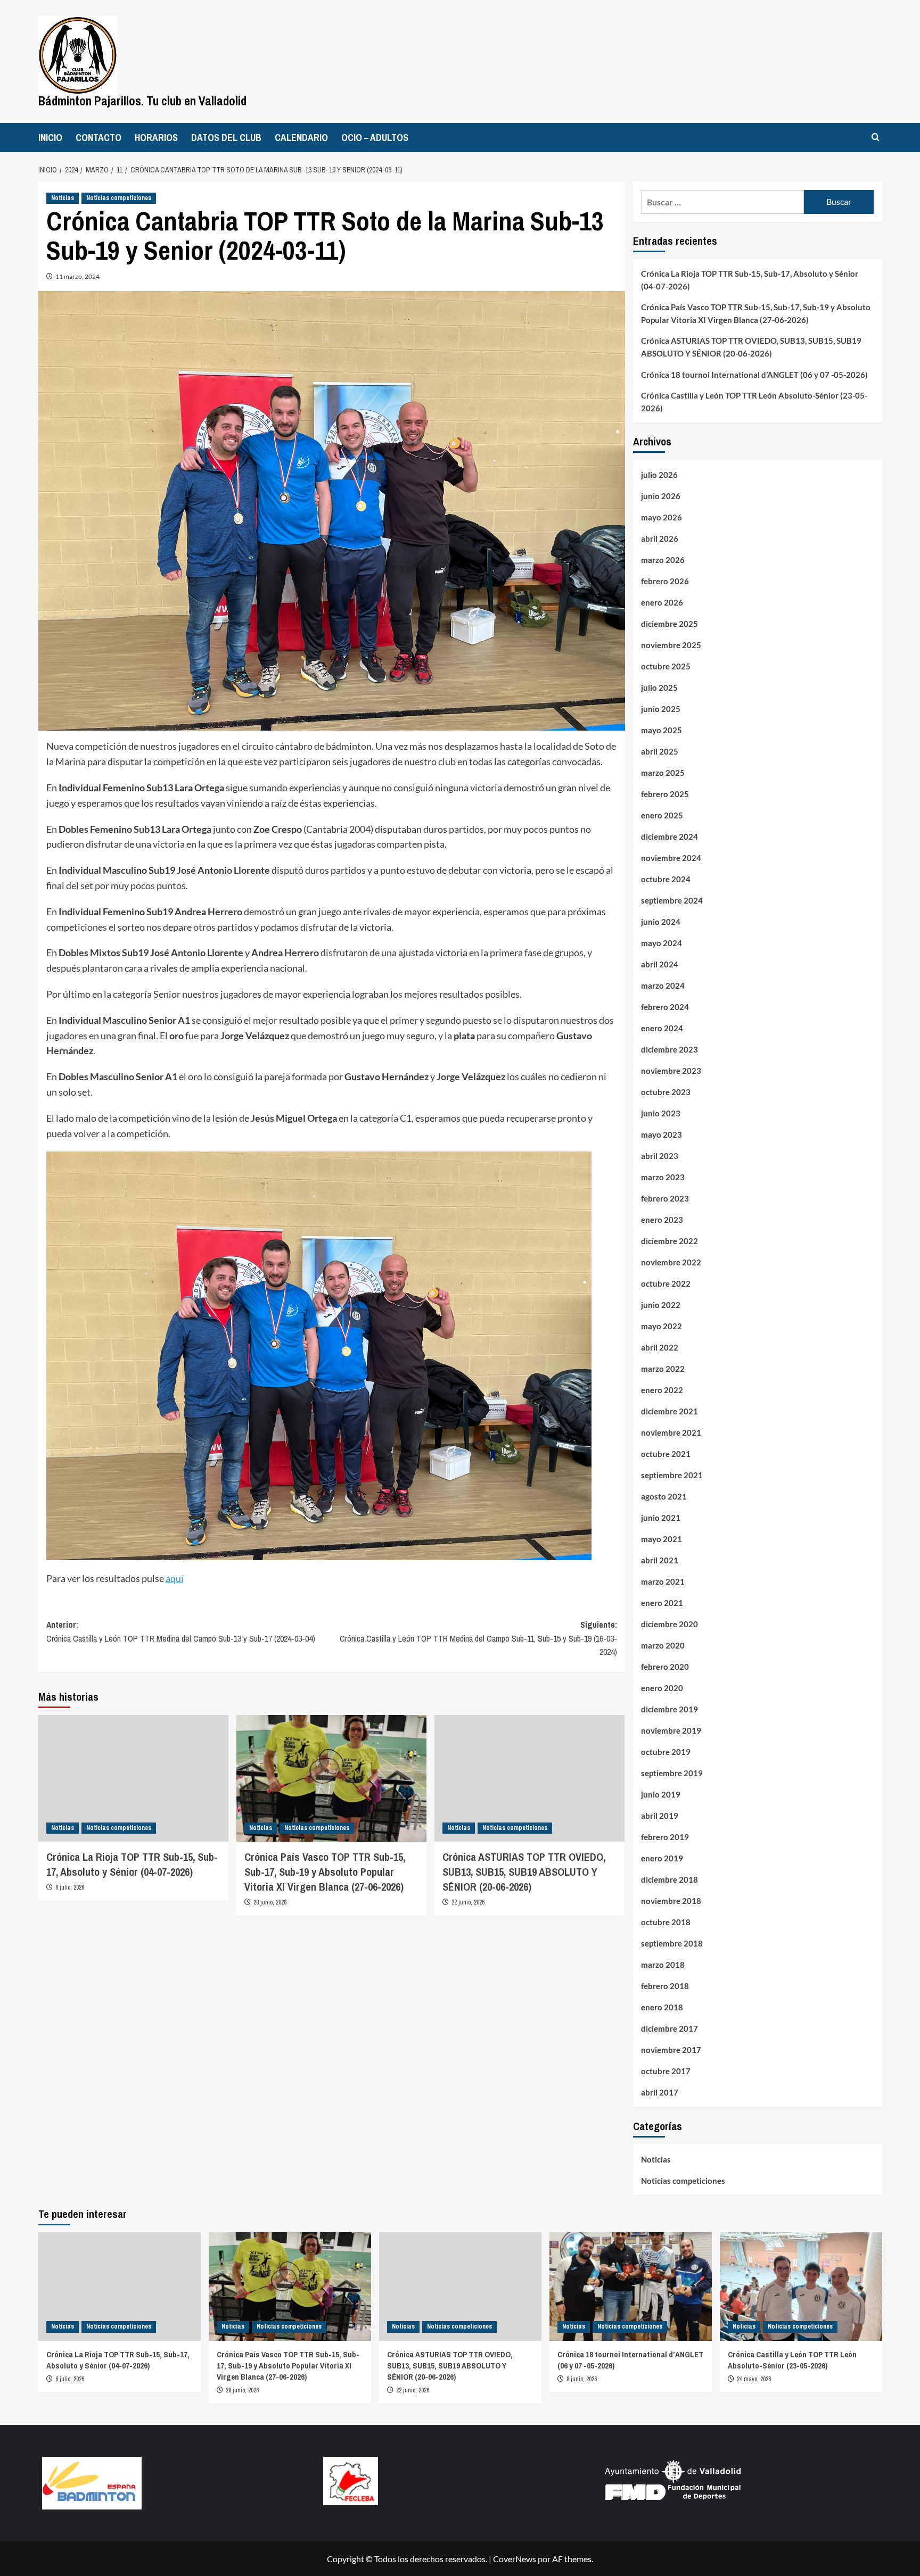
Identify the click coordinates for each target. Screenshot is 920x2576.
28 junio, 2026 (270, 1902)
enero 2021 (662, 1603)
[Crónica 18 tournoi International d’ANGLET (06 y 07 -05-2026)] (631, 2286)
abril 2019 (660, 1816)
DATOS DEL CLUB (226, 138)
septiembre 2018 (672, 1943)
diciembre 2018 (670, 1879)
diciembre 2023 (670, 1049)
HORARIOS (156, 138)
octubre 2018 (666, 1922)
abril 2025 (660, 751)
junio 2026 (661, 496)
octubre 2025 (666, 666)
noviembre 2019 (671, 1730)
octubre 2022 (666, 1283)
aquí (175, 1578)
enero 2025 (662, 815)
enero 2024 (662, 1028)
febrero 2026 (665, 581)
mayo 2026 (662, 517)
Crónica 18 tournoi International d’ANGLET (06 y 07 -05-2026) (754, 375)
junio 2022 (661, 1305)
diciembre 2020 (670, 1624)
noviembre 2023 (671, 1071)
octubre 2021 (666, 1454)
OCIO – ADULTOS (375, 138)
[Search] (876, 138)
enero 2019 (662, 1858)
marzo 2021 (663, 1581)
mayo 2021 (662, 1539)
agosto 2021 (664, 1496)
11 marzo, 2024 (77, 276)
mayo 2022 (662, 1326)
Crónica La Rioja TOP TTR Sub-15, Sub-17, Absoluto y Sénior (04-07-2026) (132, 1864)
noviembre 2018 (671, 1901)
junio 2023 (661, 1113)
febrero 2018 (665, 1986)
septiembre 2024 (672, 900)
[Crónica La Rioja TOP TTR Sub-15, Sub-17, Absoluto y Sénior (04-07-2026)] (133, 1778)
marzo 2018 (663, 1965)
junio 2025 (661, 709)
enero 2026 (662, 602)
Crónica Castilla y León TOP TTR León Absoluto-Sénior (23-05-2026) (754, 402)
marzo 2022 (663, 1369)
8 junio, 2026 (582, 2379)
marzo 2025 (663, 773)
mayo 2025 (662, 730)
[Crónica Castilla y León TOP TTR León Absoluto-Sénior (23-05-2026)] (801, 2286)
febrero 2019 (665, 1837)
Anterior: (181, 1631)
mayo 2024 (662, 943)
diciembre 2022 (670, 1241)
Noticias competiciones (119, 198)
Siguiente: (478, 1638)
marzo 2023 (663, 1177)
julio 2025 (659, 688)
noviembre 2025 (671, 645)
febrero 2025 (665, 794)
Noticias (63, 198)
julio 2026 (659, 475)
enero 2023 (662, 1220)
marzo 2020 (663, 1645)
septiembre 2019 (672, 1773)
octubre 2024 (666, 879)
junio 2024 (661, 922)
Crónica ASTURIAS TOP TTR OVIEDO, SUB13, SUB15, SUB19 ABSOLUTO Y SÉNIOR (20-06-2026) (524, 1872)
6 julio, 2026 (70, 1887)
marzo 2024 (663, 985)
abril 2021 (660, 1560)
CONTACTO (98, 138)
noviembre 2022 (671, 1262)
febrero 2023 (665, 1198)
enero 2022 (662, 1390)
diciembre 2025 (670, 624)
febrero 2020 (665, 1667)
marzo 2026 (663, 560)
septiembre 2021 (672, 1475)
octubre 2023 (666, 1092)
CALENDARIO (301, 138)
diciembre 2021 (670, 1411)
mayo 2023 (662, 1134)
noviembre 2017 (671, 2050)
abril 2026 (660, 539)
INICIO (50, 138)
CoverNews (515, 2559)
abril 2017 (660, 2092)
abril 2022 (660, 1347)
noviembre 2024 (671, 858)
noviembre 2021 (671, 1432)
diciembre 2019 (670, 1709)
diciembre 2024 (670, 836)
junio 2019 (661, 1794)
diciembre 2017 (670, 2028)
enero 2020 (662, 1688)
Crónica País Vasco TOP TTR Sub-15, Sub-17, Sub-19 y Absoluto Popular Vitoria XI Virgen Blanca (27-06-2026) (325, 1872)
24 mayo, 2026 (754, 2379)
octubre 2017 (666, 2071)
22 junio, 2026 (468, 1902)
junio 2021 (661, 1518)
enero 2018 (662, 2007)
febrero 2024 (665, 1007)
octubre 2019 (666, 1752)
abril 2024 (660, 964)
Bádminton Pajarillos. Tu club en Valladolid (142, 101)
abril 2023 (660, 1156)
